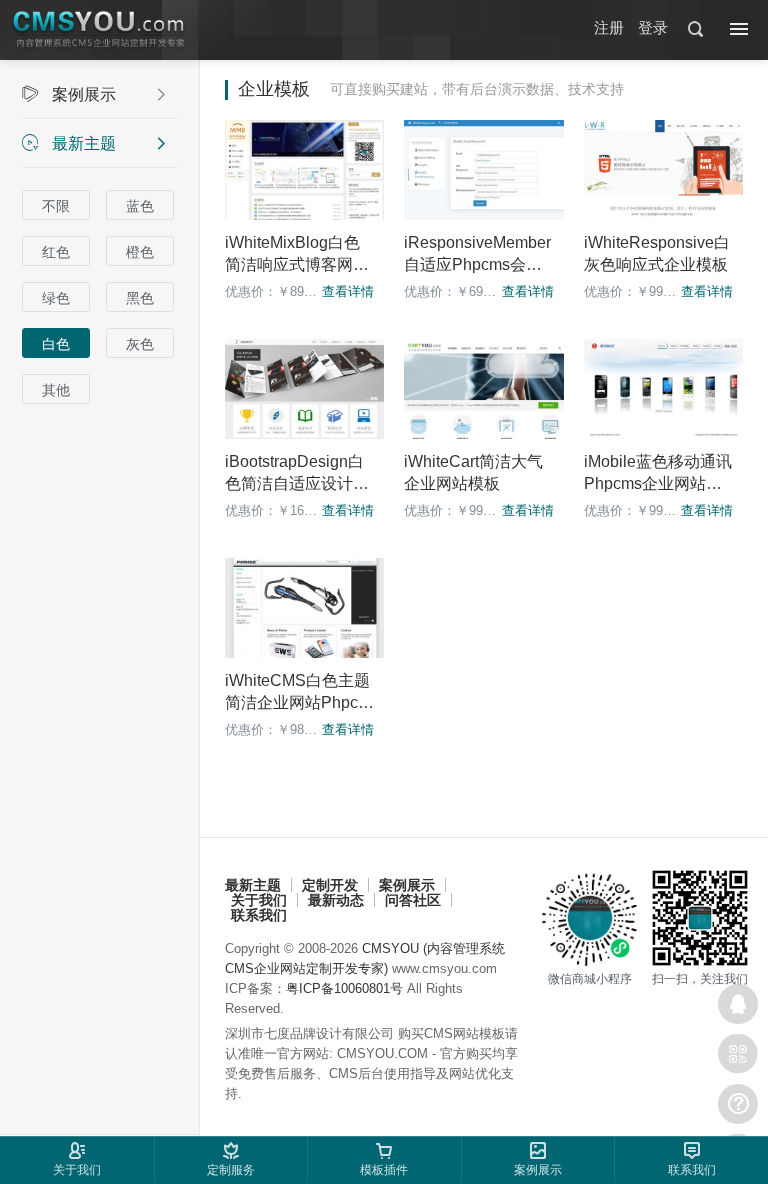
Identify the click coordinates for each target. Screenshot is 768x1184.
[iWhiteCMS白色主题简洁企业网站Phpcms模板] (304, 608)
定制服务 (231, 1170)
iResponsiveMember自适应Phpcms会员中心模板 (477, 264)
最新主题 (94, 143)
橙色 (140, 252)
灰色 (140, 344)
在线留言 (738, 1104)
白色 (56, 344)
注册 (609, 27)
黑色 (140, 298)
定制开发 (330, 885)
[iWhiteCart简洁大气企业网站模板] (483, 389)
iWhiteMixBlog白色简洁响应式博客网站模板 (297, 264)
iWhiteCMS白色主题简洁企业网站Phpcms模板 (298, 702)
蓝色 (140, 206)
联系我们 (259, 915)
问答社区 (413, 900)
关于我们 (259, 900)
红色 (56, 252)
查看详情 (348, 291)
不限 (56, 206)
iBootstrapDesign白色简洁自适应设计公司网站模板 (297, 483)
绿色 (56, 298)
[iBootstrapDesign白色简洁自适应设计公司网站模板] (304, 389)
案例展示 (94, 94)
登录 (653, 27)
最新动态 (336, 900)
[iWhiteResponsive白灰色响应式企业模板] (663, 170)
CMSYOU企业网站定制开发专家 (100, 30)
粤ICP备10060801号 (344, 988)
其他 (56, 390)
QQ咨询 (738, 1004)
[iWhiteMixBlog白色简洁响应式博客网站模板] (304, 170)
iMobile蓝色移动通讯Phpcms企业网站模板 (658, 483)
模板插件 (384, 1170)
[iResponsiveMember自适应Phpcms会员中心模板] (483, 170)
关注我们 (738, 1054)
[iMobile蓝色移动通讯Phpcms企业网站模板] (663, 389)
